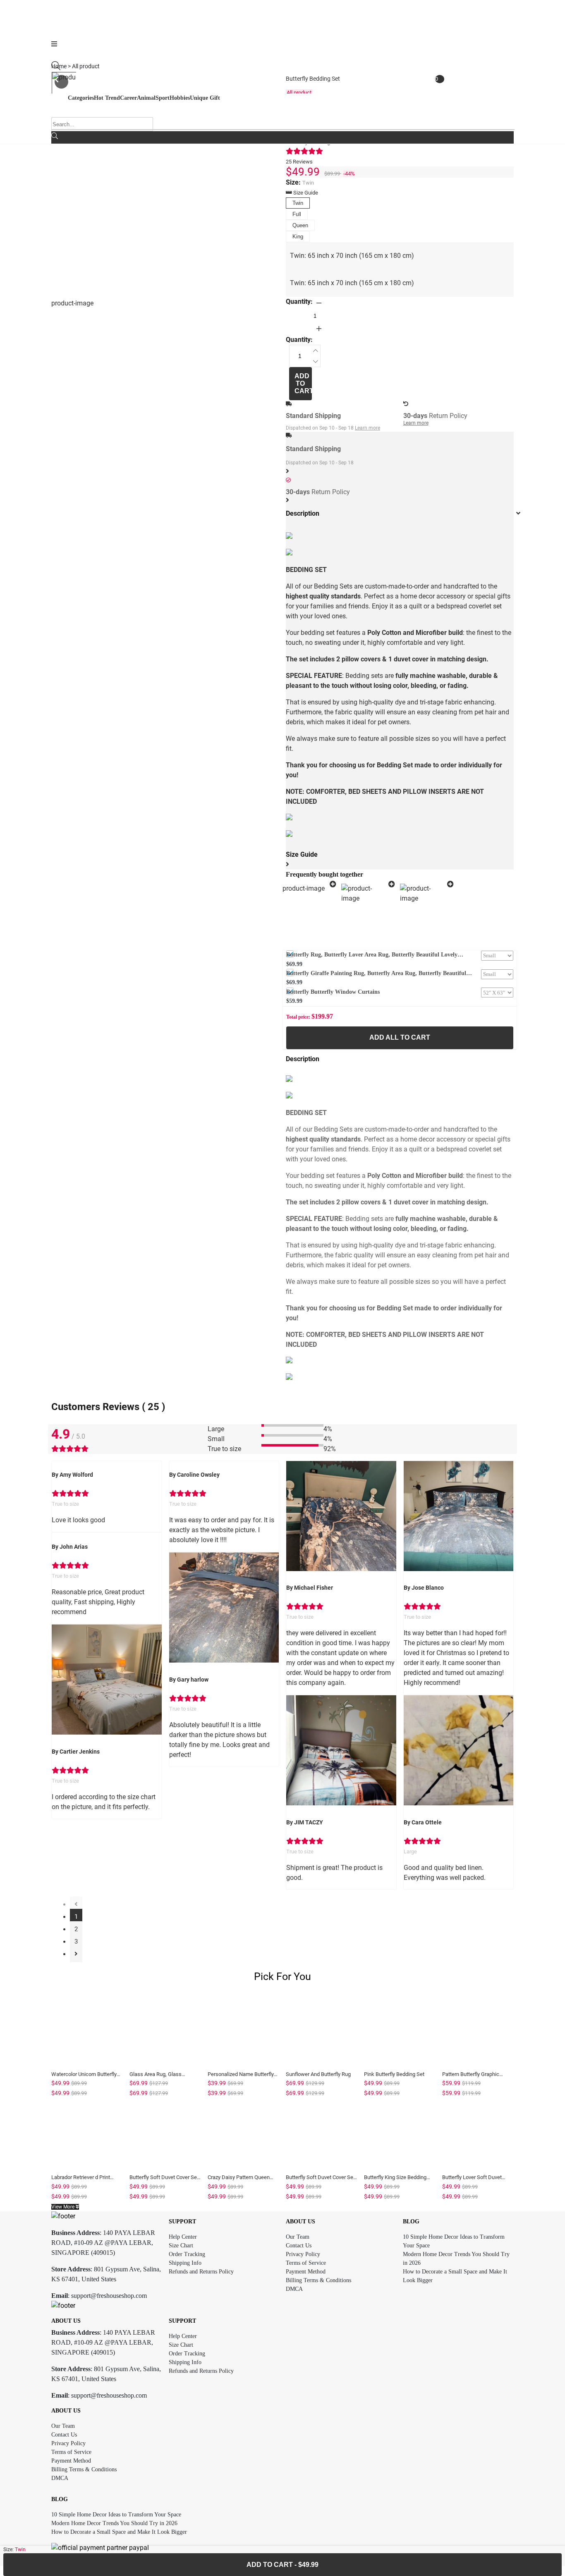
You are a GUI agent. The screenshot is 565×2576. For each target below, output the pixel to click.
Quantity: (299, 302)
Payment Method (306, 2272)
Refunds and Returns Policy (201, 2272)
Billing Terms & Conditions (318, 2280)
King (298, 237)
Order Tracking (187, 2254)
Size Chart (181, 2246)
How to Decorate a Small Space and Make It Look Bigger (119, 2532)
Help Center (183, 2237)
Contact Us (299, 2246)
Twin (298, 203)
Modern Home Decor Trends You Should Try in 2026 (114, 2523)
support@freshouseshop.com (109, 2296)
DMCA (294, 2289)
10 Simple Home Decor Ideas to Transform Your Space (116, 2515)
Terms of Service (306, 2263)
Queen (300, 225)
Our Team (298, 2237)
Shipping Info (185, 2263)
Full (297, 214)
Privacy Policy (303, 2254)
